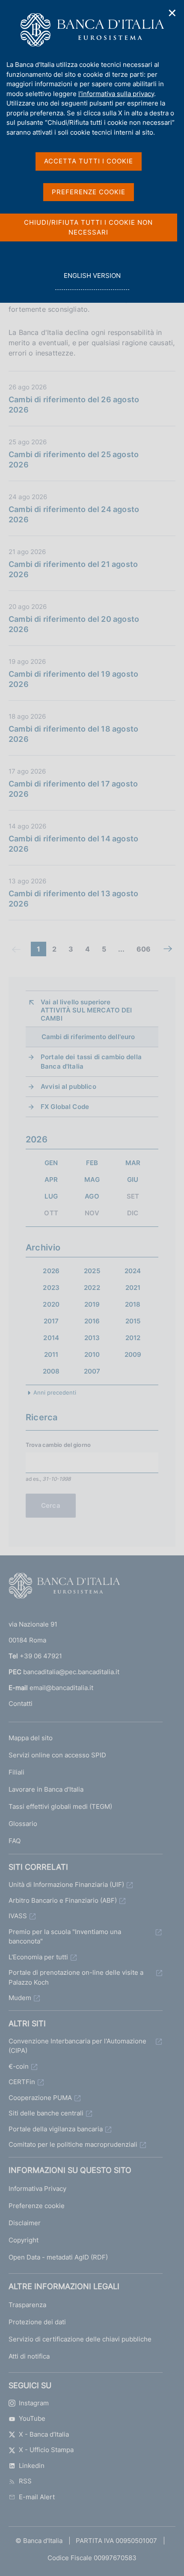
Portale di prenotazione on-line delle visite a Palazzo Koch (76, 1977)
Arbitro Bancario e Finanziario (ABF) (63, 1900)
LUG (51, 1196)
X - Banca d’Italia (44, 2434)
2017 (51, 1321)
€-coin (19, 2066)
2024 (133, 1271)
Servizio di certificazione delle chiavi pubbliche (80, 2339)
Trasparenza (27, 2305)
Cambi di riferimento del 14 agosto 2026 (73, 844)
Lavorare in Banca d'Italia (46, 1789)
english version (92, 280)
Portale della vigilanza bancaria (56, 2129)
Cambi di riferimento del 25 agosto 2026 (74, 459)
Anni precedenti (55, 1392)
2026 (51, 1271)
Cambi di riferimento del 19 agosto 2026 (73, 679)
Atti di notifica (29, 2356)
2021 (133, 1288)
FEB (92, 1163)
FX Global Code (65, 1107)
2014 (51, 1338)
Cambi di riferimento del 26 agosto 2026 (74, 405)
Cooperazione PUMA (40, 2098)
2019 (92, 1304)
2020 (51, 1304)
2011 (51, 1354)
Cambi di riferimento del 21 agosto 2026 (73, 569)
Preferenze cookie (37, 2206)
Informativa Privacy (37, 2189)
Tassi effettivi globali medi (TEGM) (60, 1806)
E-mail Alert (37, 2497)
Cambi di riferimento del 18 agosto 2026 (73, 734)
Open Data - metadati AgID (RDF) (58, 2257)
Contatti (21, 1704)
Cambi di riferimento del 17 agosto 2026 (73, 789)
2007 (92, 1371)
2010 (92, 1354)
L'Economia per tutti (38, 1957)
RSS (25, 2481)
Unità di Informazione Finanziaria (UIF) (66, 1885)
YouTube (32, 2418)
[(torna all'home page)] (64, 1588)
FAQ (15, 1841)
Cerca (51, 1505)
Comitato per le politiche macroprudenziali (73, 2144)
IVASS (18, 1916)
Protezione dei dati (37, 2322)
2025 (92, 1271)
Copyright (24, 2240)
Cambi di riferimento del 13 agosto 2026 (73, 899)
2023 (51, 1288)
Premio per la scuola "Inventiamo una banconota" (65, 1937)
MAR (133, 1163)
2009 (133, 1354)
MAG (92, 1180)
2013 (92, 1338)
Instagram (34, 2403)
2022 (92, 1288)
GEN (51, 1163)
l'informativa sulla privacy (116, 94)
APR (51, 1180)
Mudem (20, 1998)
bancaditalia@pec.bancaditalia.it (71, 1672)
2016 (92, 1321)
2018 (133, 1304)
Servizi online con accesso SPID (57, 1755)
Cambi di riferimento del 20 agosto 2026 (74, 624)
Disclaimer (25, 2223)
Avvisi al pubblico (68, 1086)
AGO (92, 1196)
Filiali (16, 1772)
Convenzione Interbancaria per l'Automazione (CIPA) (77, 2046)
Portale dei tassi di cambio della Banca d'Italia (91, 1062)
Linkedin (32, 2466)
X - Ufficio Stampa (46, 2450)
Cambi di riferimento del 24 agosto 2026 (74, 514)
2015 (133, 1321)
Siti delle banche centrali (46, 2113)
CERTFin (22, 2082)
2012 (133, 1338)
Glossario (23, 1824)
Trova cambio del (58, 1445)
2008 (51, 1371)
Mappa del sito (31, 1738)
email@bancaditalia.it (61, 1688)
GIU (133, 1180)
